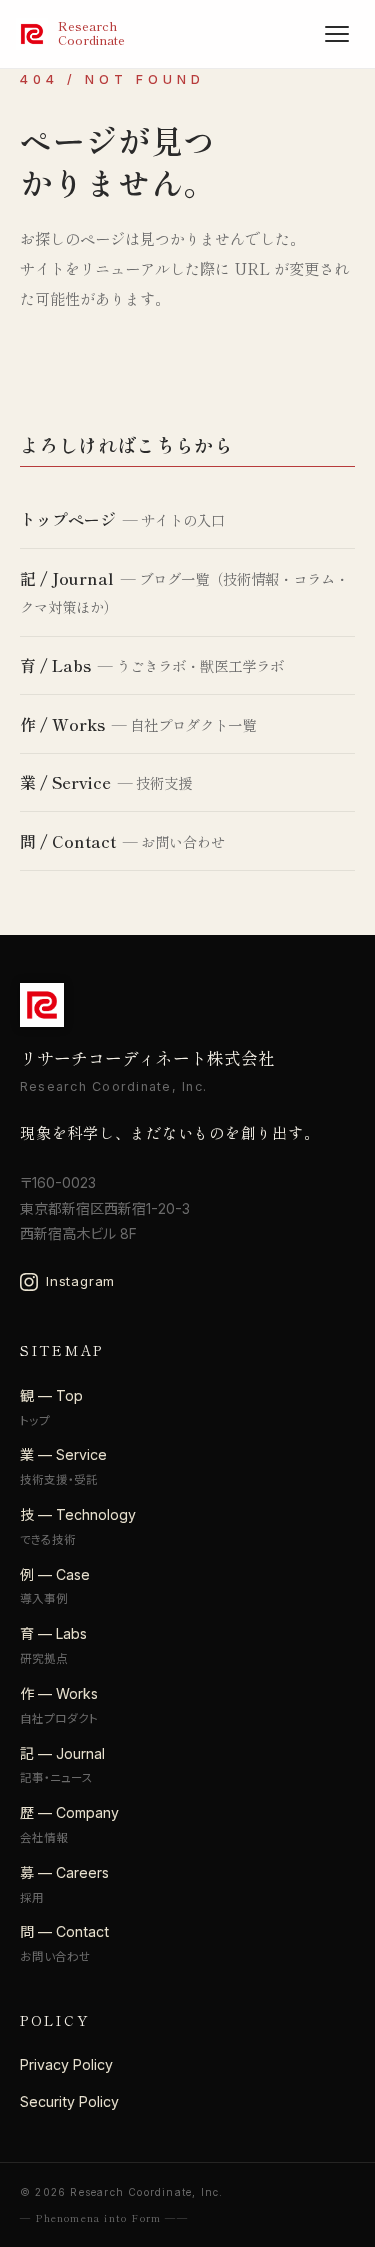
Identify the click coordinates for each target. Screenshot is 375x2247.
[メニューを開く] (337, 34)
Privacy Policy (66, 2064)
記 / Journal (67, 578)
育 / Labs (55, 665)
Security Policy (69, 2101)
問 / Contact (68, 841)
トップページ (68, 519)
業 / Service (65, 782)
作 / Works (62, 724)
